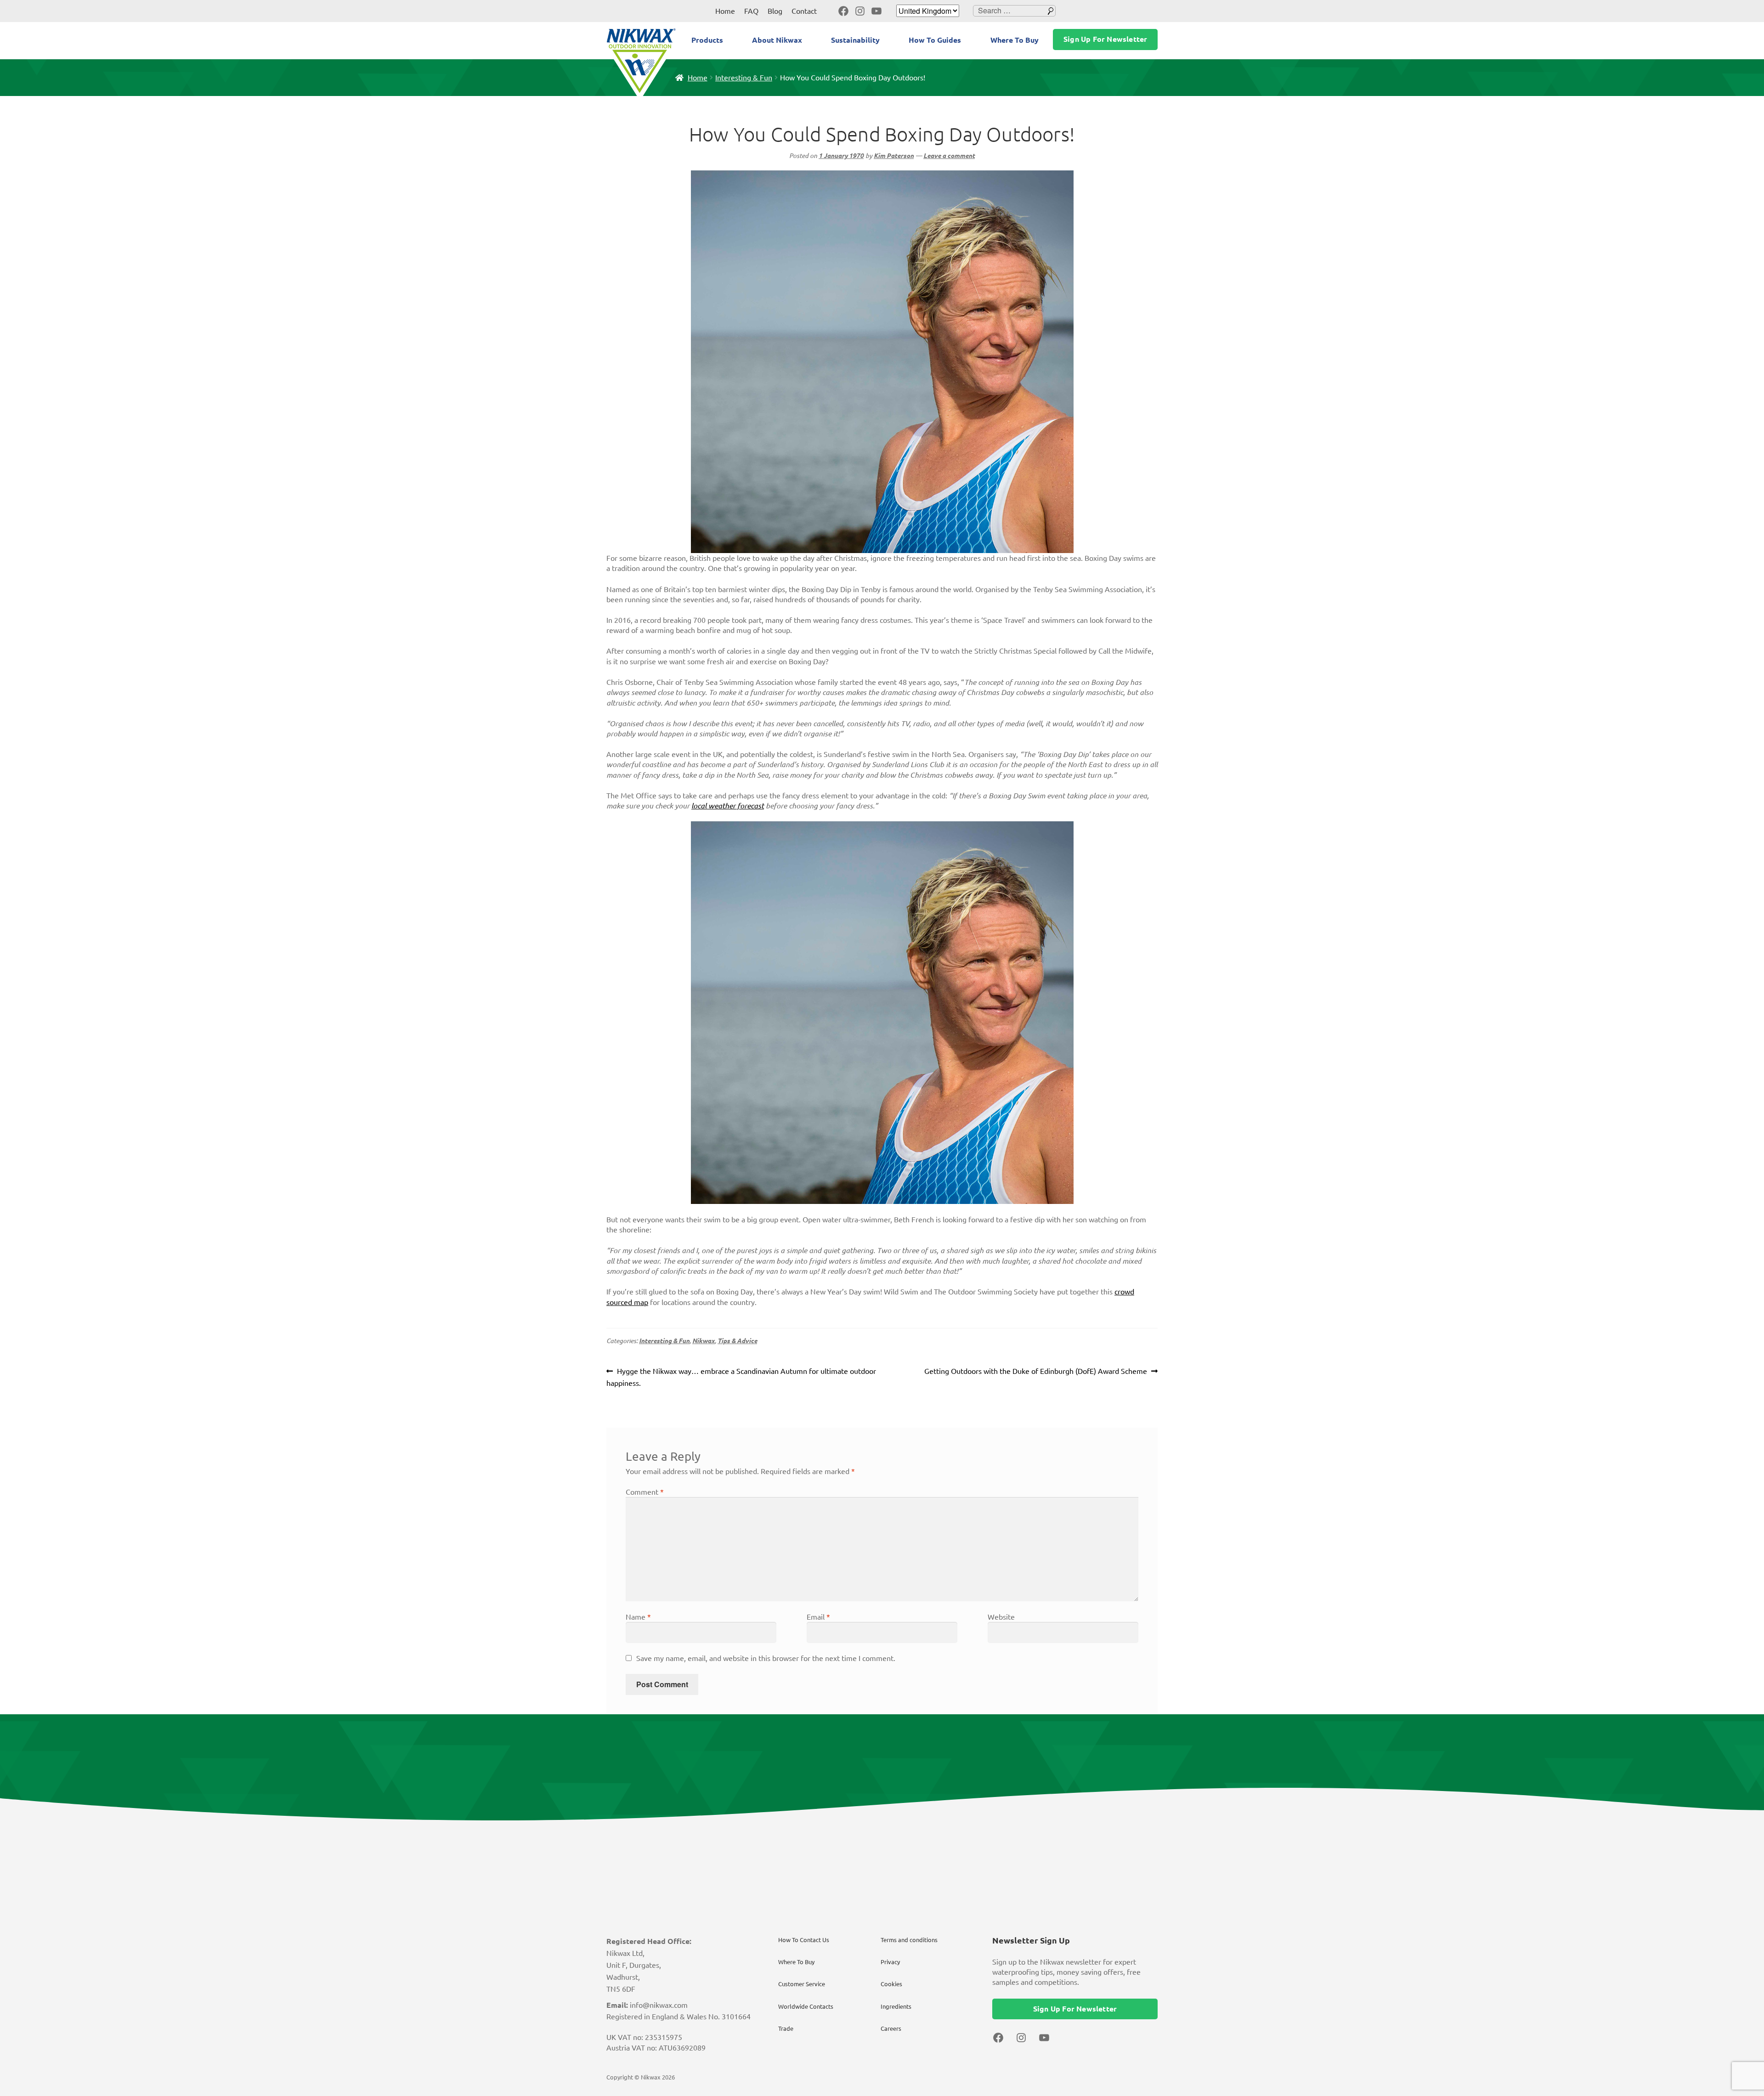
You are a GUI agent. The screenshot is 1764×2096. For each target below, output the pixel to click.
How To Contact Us (804, 1940)
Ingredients (896, 2006)
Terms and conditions (909, 1940)
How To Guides (935, 40)
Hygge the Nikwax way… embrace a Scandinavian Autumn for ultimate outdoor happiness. (741, 1377)
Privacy (890, 1962)
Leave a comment (949, 156)
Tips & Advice (737, 1341)
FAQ (751, 11)
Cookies (891, 1984)
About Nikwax (777, 40)
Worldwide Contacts (806, 2006)
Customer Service (802, 1984)
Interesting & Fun (744, 78)
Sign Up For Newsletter (1105, 39)
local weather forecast (728, 806)
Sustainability (855, 40)
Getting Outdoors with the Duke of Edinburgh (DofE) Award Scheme (1036, 1372)
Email (818, 1617)
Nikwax (704, 1341)
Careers (891, 2028)
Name (638, 1617)
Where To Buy (1015, 40)
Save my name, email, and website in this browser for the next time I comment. (766, 1658)
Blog (775, 11)
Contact (804, 11)
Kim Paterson (894, 156)
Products (707, 40)
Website (1001, 1617)
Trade (786, 2028)
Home (725, 11)
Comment (645, 1492)
